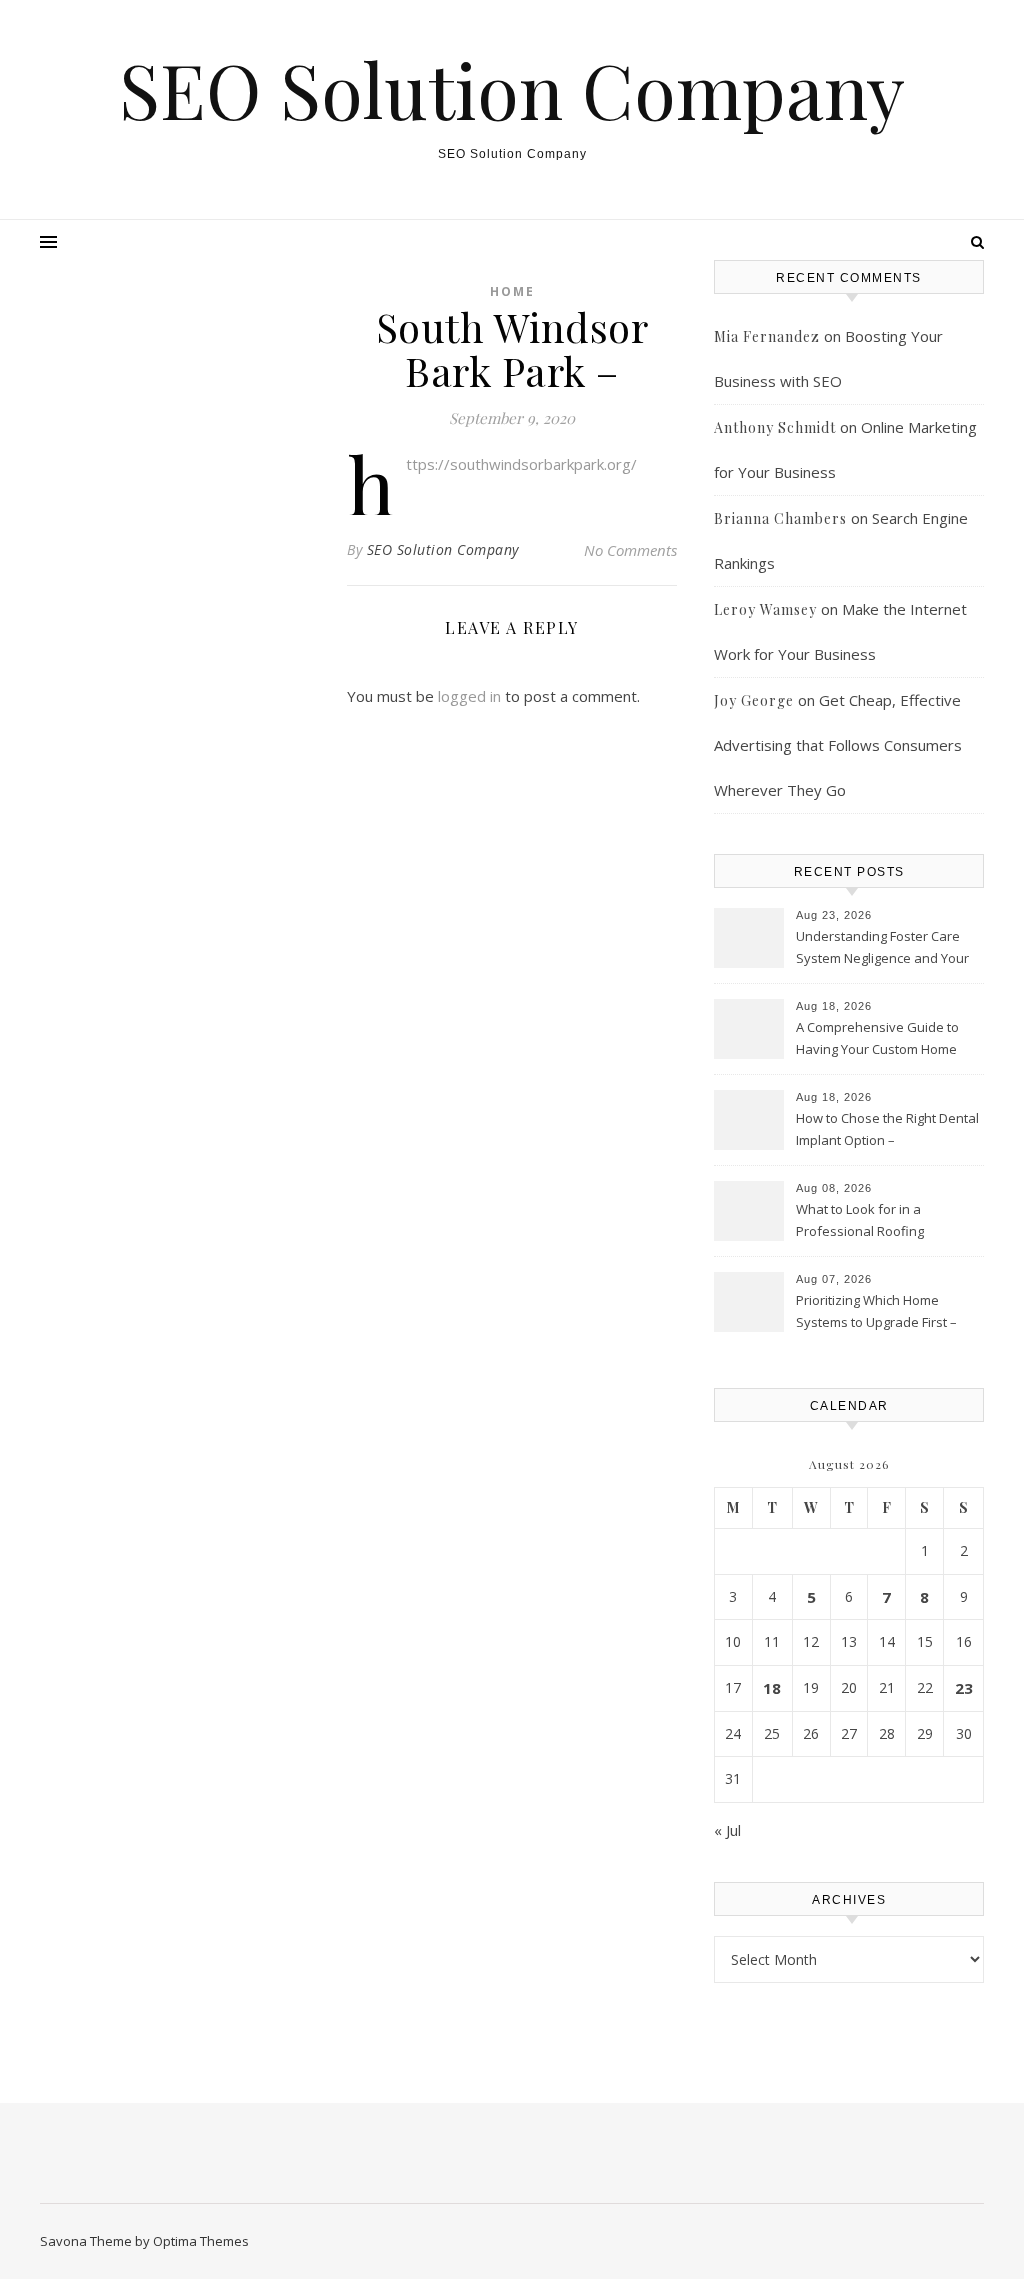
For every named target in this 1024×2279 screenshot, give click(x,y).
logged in (469, 696)
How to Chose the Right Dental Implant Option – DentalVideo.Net (887, 1131)
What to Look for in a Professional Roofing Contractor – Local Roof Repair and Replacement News (887, 1222)
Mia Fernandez (767, 336)
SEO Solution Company (512, 89)
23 (964, 1688)
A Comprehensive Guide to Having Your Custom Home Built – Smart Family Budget (877, 1040)
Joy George (754, 700)
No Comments (630, 550)
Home (512, 291)
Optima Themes (201, 2241)
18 (772, 1688)
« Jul (727, 1830)
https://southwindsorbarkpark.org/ (521, 464)
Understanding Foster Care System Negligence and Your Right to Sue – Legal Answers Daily (882, 949)
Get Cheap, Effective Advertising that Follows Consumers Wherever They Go (838, 745)
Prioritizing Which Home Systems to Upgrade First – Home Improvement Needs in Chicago (884, 1313)
